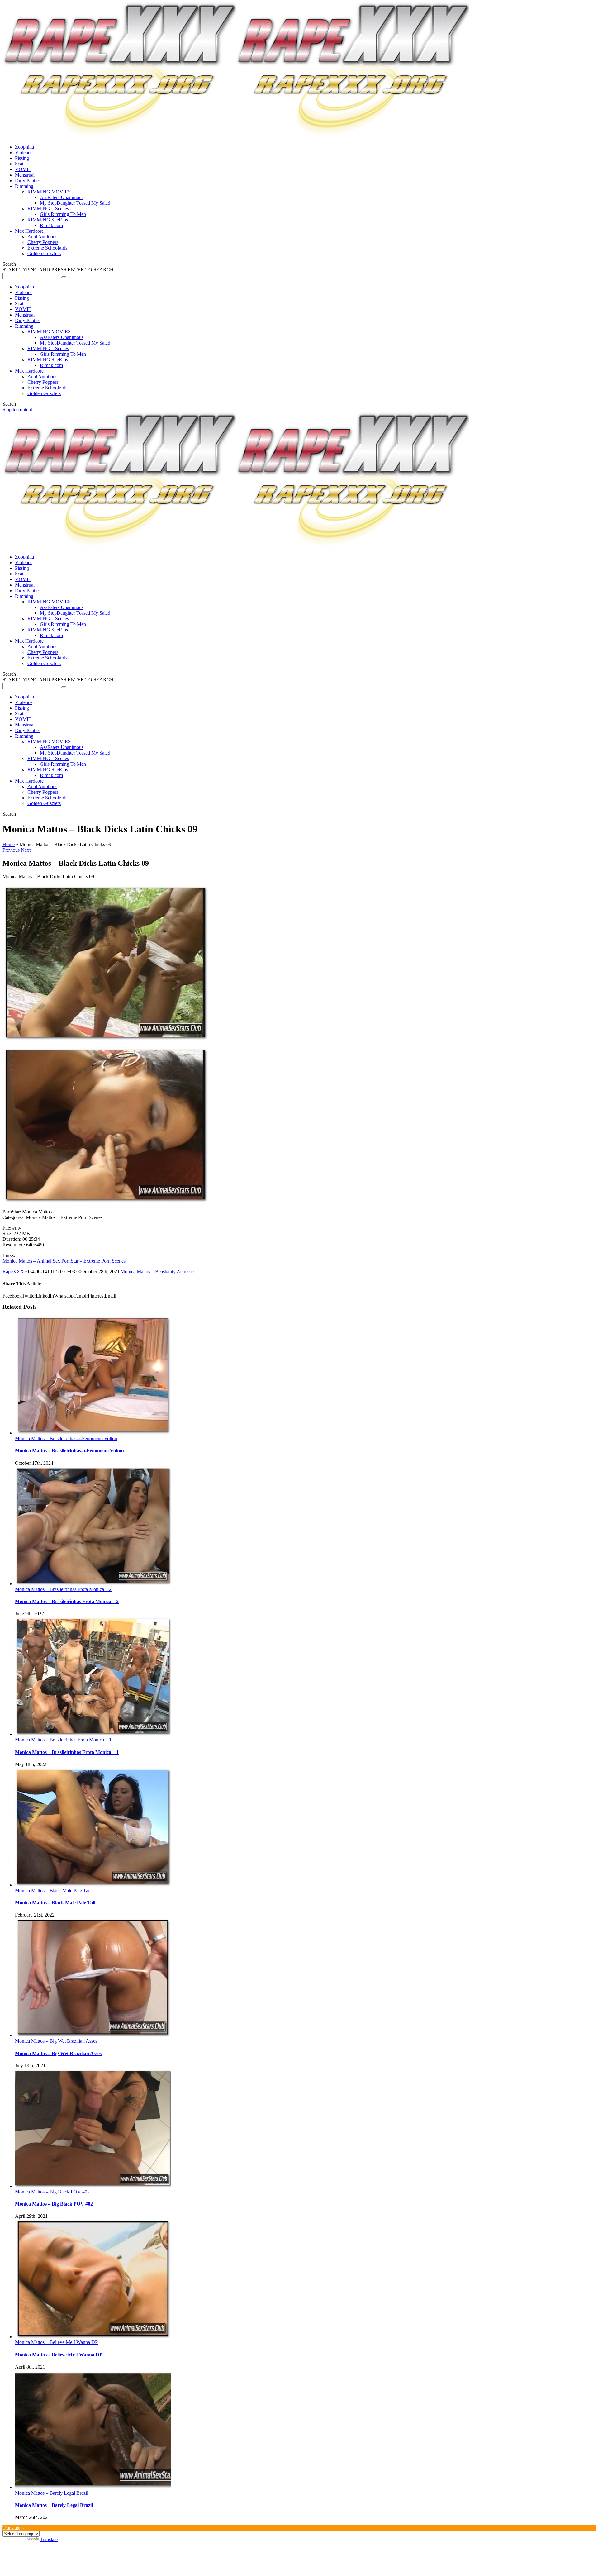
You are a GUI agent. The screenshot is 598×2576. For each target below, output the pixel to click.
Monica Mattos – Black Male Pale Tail (53, 1890)
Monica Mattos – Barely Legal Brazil (52, 2493)
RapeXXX (13, 1271)
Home (9, 844)
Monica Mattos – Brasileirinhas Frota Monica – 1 (63, 1740)
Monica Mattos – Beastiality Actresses (158, 1271)
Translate (49, 2539)
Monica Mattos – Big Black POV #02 (52, 2192)
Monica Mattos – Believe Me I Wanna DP (56, 2342)
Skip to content (17, 409)
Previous (11, 850)
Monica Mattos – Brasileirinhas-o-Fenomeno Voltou (66, 1438)
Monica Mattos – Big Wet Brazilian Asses (56, 2041)
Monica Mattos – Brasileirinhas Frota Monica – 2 (63, 1589)
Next (26, 850)
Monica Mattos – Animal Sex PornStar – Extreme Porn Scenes (64, 1261)
